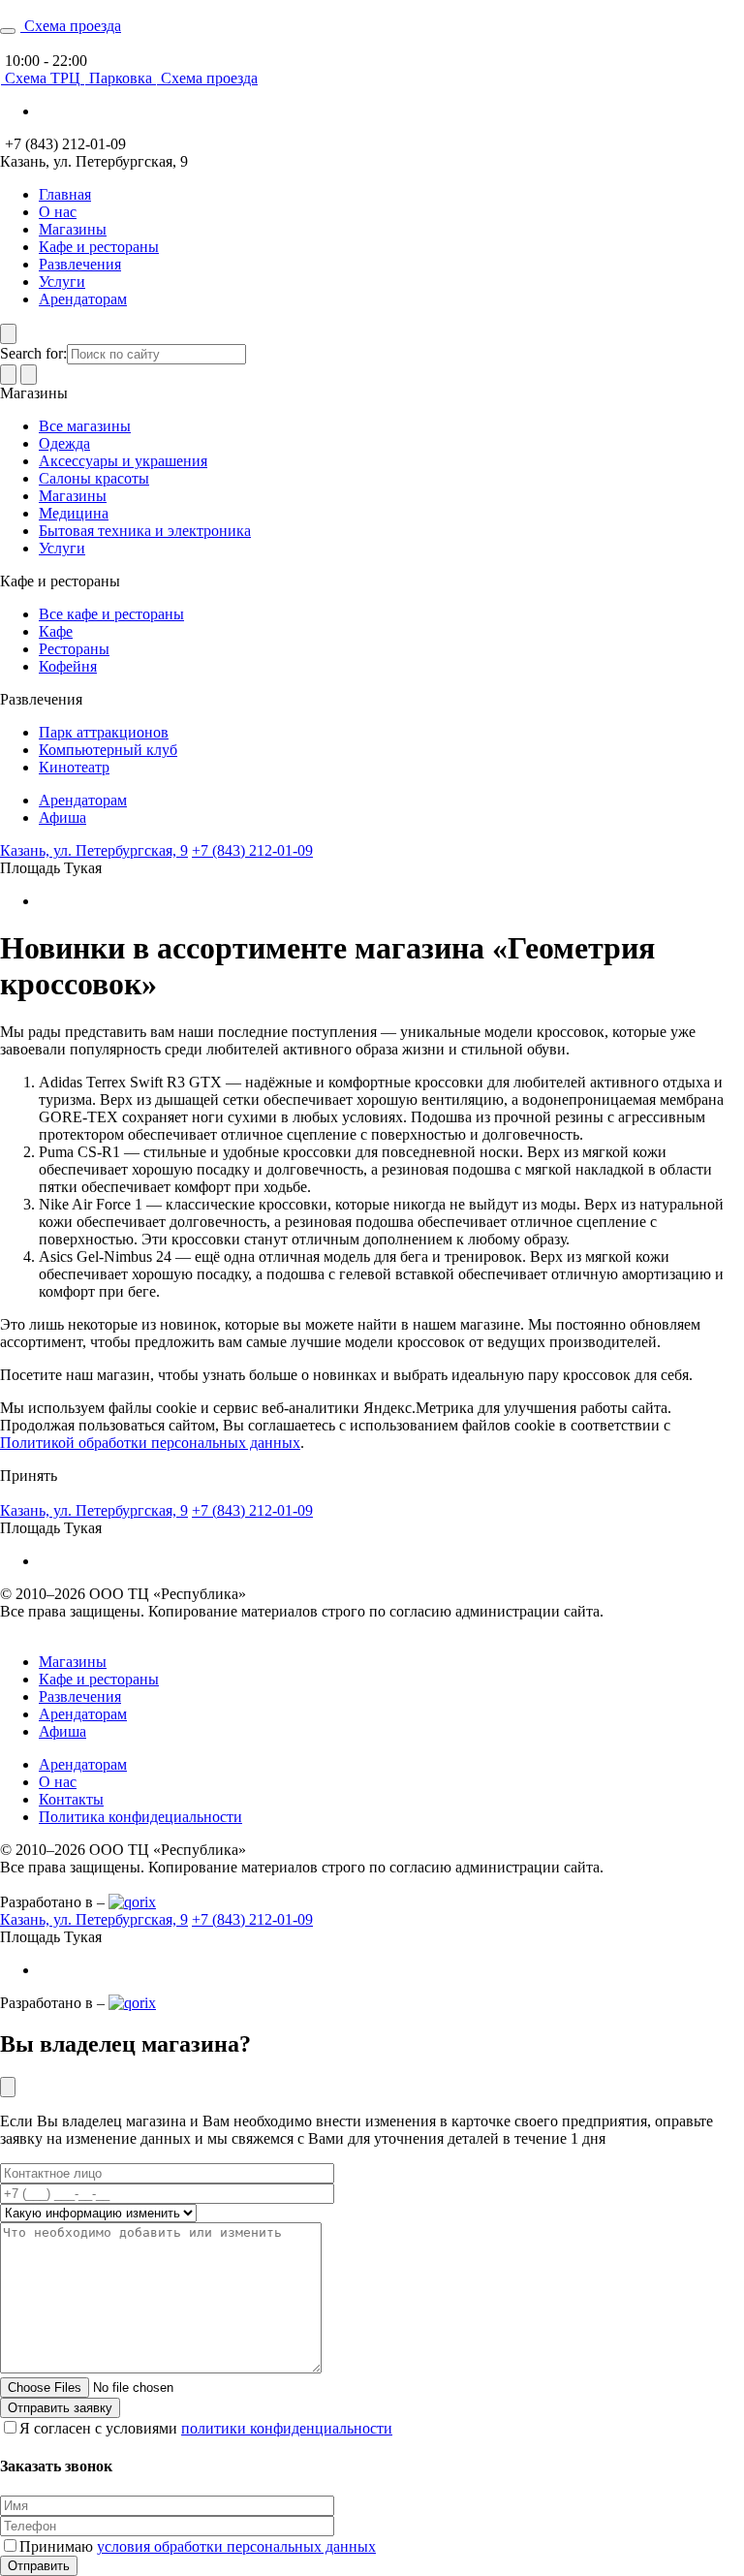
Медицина (74, 513)
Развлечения (80, 264)
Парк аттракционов (104, 732)
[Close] (8, 2087)
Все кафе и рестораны (111, 614)
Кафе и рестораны (99, 247)
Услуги (62, 282)
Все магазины (85, 426)
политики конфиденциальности (287, 2428)
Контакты (71, 1799)
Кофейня (68, 666)
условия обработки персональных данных (236, 2546)
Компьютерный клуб (108, 750)
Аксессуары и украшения (123, 461)
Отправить (39, 2566)
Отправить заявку (60, 2408)
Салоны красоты (94, 478)
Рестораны (74, 649)
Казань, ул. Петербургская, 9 (94, 850)
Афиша (62, 817)
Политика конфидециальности (140, 1817)
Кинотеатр (74, 767)
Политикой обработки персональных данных (150, 1443)
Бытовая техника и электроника (145, 531)
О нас (58, 212)
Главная (65, 194)
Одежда (64, 443)
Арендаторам (83, 299)
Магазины (73, 229)
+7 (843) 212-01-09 (252, 850)
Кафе (56, 631)
